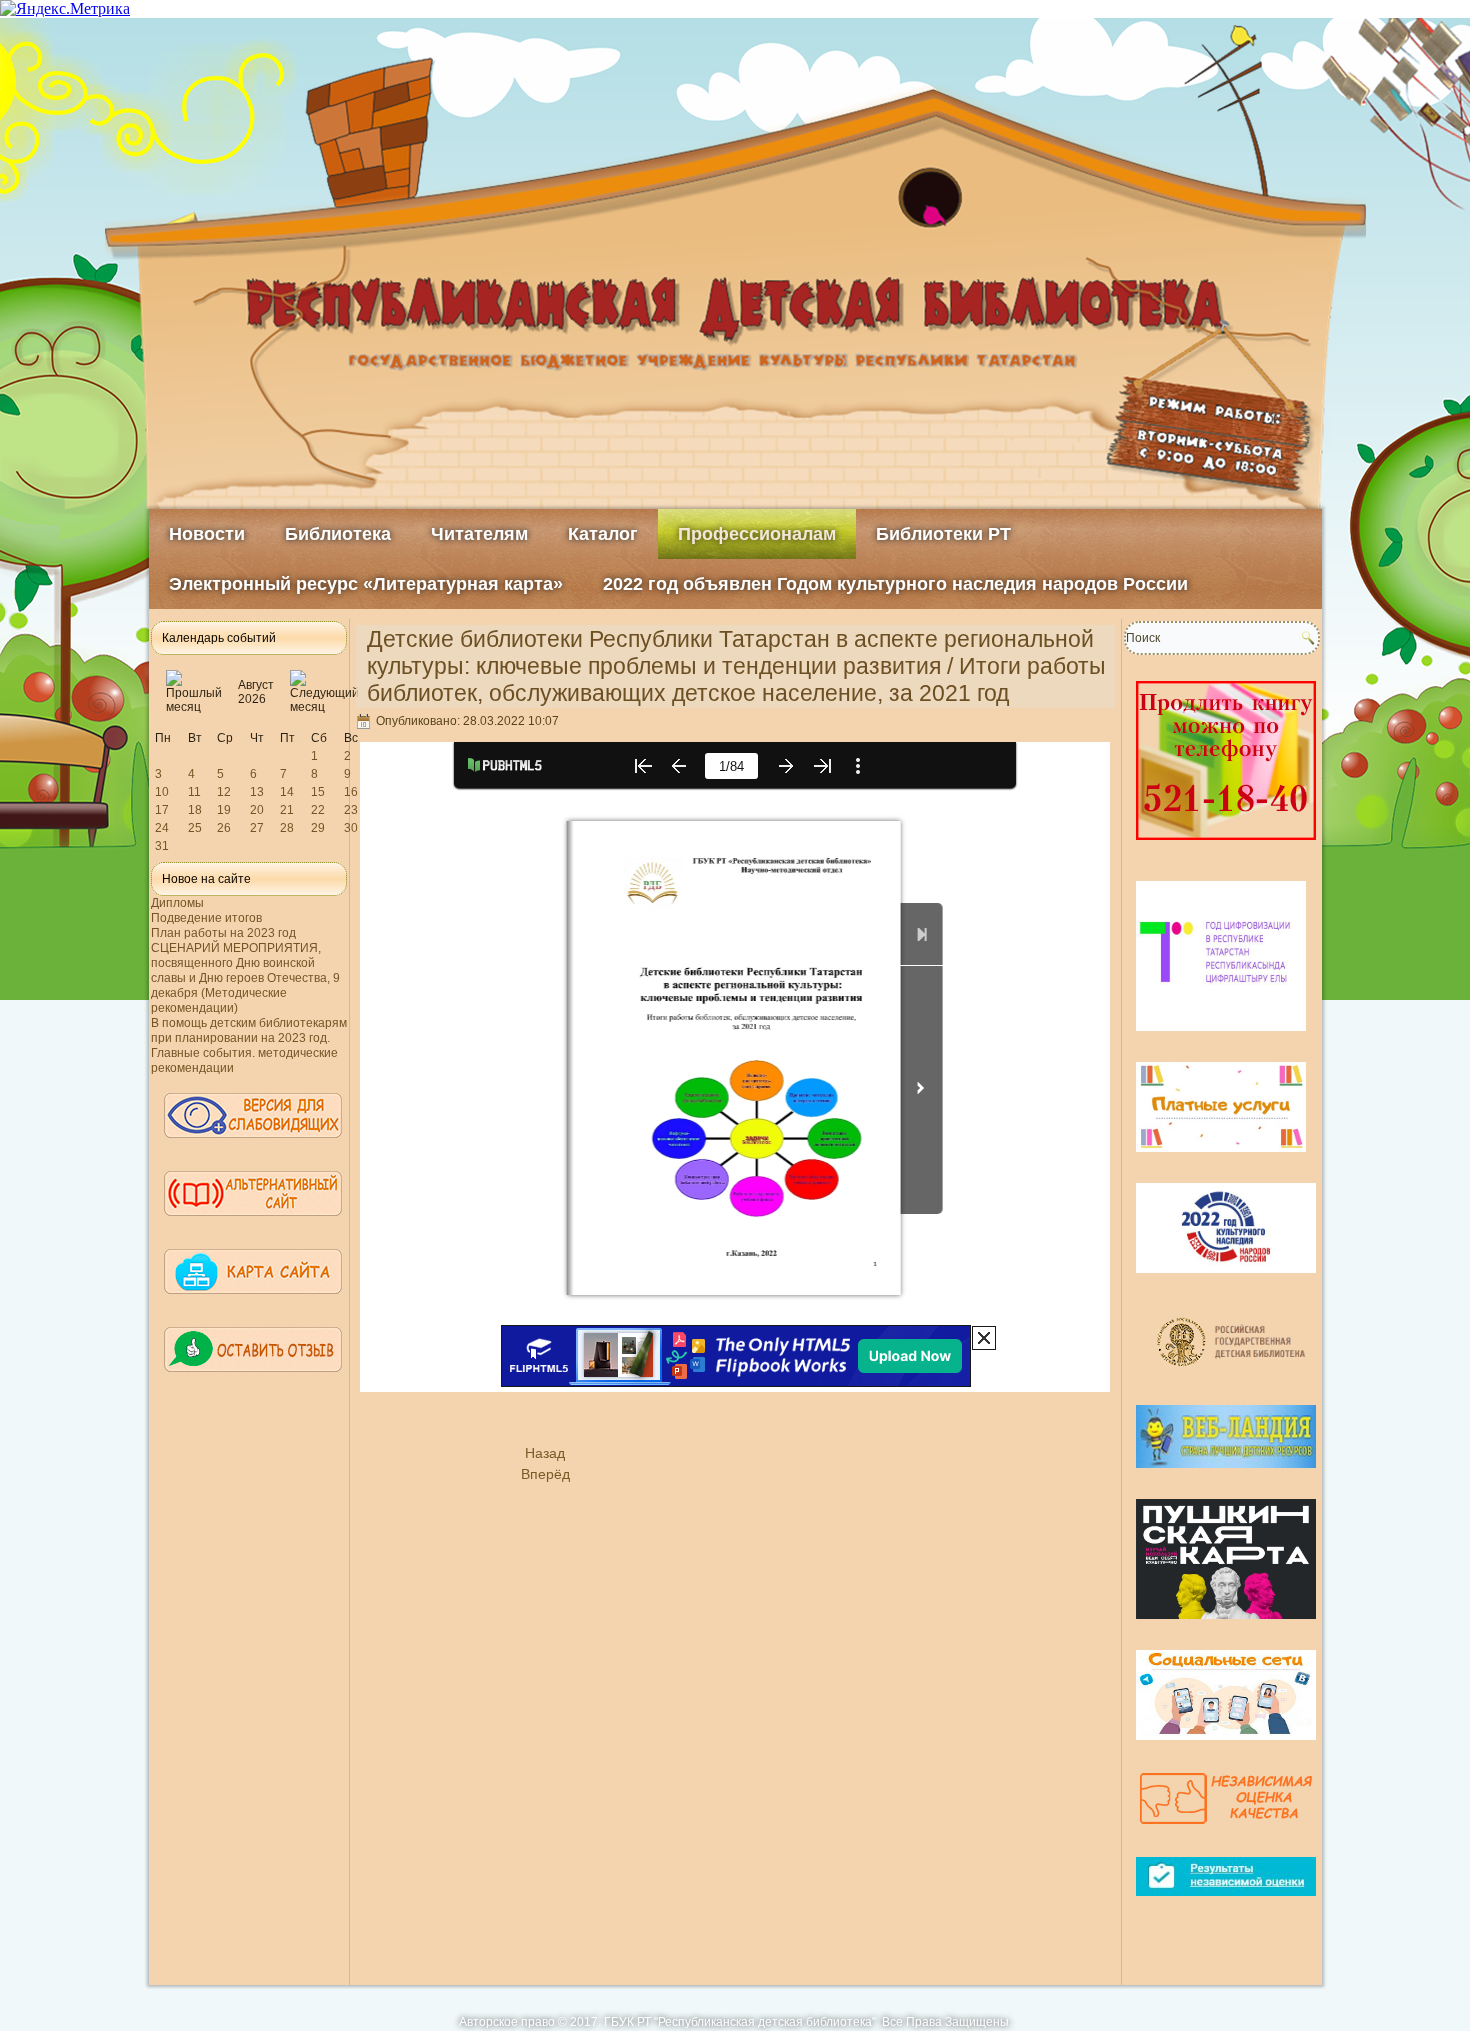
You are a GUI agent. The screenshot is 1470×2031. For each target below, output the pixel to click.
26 (224, 828)
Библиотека (338, 534)
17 (162, 810)
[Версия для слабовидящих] (253, 1147)
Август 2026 (256, 692)
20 (257, 810)
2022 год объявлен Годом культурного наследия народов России (895, 584)
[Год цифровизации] (1221, 1039)
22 (318, 810)
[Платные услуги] (1221, 1160)
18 (195, 810)
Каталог (603, 534)
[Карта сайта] (253, 1303)
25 (195, 828)
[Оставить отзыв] (253, 1381)
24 (162, 828)
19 (224, 810)
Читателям (479, 534)
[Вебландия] (1226, 1476)
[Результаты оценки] (1226, 1904)
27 (257, 828)
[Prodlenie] (1226, 848)
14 (287, 792)
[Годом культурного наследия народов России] (1226, 1281)
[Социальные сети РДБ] (1226, 1748)
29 (318, 828)
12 (224, 792)
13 (257, 792)
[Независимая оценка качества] (1226, 1834)
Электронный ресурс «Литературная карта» (366, 584)
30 (351, 828)
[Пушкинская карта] (1226, 1627)
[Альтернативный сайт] (253, 1225)
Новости (207, 534)
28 (287, 828)
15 (318, 792)
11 (194, 792)
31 (162, 846)
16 (351, 792)
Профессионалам (757, 534)
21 (287, 810)
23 (351, 810)
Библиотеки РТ (943, 534)
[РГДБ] (1233, 1382)
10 (162, 792)
